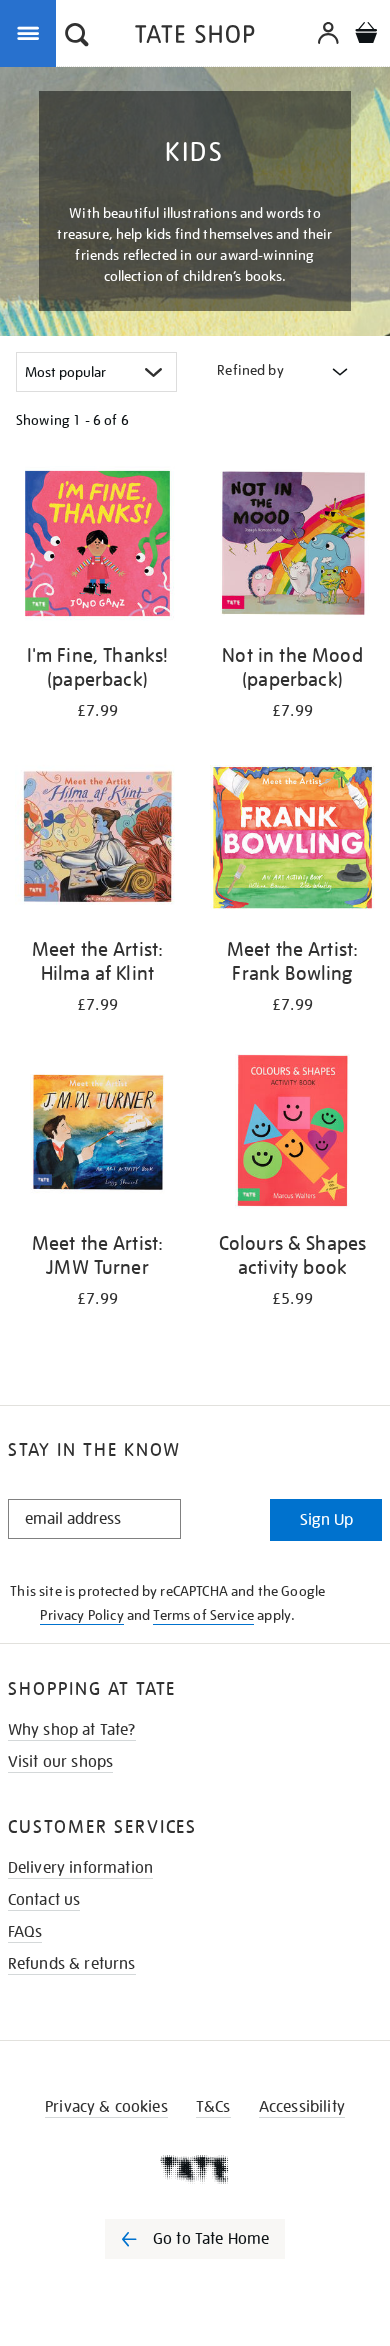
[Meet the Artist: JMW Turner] (97, 1135)
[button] (77, 37)
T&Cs (213, 2107)
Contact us (44, 1900)
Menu (32, 32)
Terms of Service (203, 1615)
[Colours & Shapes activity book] (292, 1135)
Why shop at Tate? (72, 1730)
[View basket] (366, 35)
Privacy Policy (81, 1615)
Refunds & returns (72, 1964)
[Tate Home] (195, 2169)
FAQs (25, 1932)
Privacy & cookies (106, 2107)
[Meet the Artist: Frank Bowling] (292, 841)
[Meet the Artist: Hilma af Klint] (97, 841)
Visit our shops (60, 1762)
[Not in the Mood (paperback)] (292, 547)
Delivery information (80, 1868)
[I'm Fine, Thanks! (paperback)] (97, 547)
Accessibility (302, 2107)
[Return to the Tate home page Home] (195, 37)
